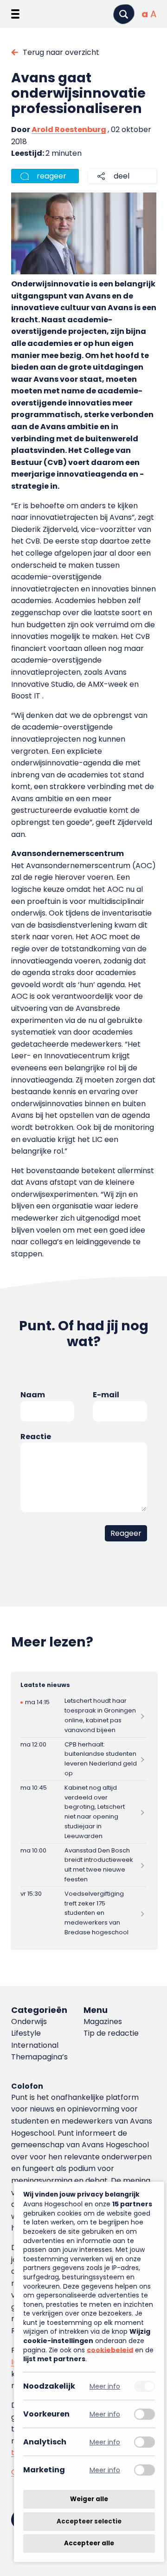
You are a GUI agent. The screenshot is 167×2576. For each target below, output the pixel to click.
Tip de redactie (111, 2033)
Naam (33, 1395)
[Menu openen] (15, 14)
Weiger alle (89, 2499)
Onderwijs (29, 2022)
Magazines (103, 2022)
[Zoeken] (124, 14)
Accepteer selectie (89, 2521)
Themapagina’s (39, 2057)
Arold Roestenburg (69, 129)
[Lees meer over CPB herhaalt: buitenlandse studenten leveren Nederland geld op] (84, 1759)
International (35, 2045)
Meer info (105, 2386)
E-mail (106, 1395)
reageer (51, 176)
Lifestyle (26, 2033)
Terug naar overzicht (61, 52)
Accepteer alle (89, 2543)
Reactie (36, 1437)
